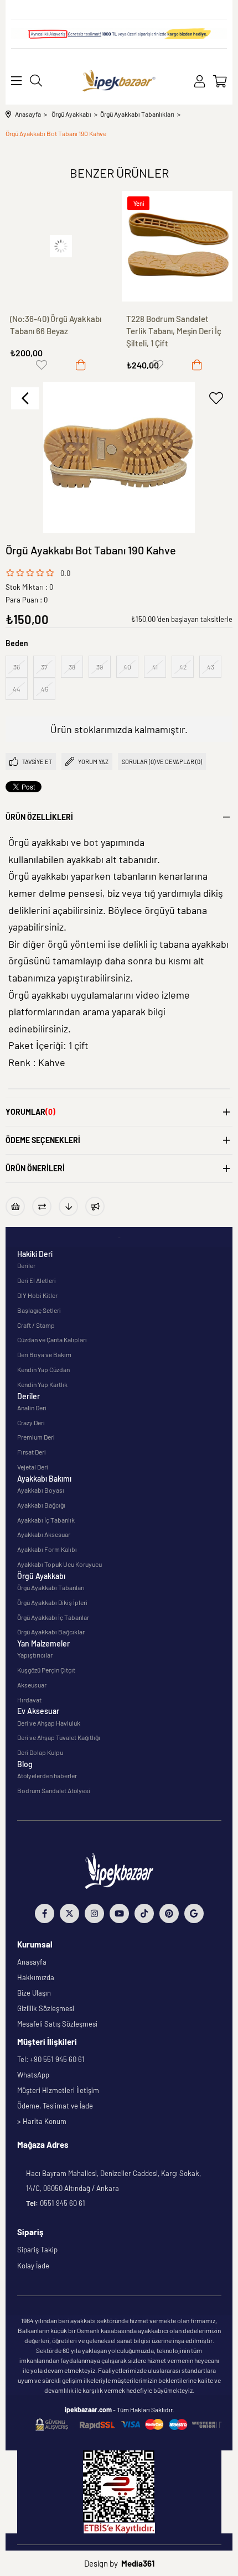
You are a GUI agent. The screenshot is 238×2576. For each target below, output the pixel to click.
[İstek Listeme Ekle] (15, 1206)
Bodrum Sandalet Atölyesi (54, 1790)
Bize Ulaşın (34, 1993)
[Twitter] (69, 1913)
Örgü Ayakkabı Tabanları (51, 1587)
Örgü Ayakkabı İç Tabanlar (53, 1617)
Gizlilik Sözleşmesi (46, 2008)
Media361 (138, 2563)
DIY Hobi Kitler (37, 1295)
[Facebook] (45, 1913)
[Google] (194, 1913)
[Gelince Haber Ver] (95, 1206)
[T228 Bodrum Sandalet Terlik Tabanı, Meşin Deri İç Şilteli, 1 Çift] (61, 246)
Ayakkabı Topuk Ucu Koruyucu (59, 1564)
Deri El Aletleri (37, 1280)
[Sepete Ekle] (81, 365)
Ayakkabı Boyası (41, 1490)
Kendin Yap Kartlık (42, 1384)
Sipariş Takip (37, 2250)
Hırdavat (29, 1700)
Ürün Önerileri (35, 1168)
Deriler (26, 1265)
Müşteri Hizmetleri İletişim (58, 2090)
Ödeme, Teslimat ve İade (55, 2106)
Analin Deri (32, 1408)
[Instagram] (94, 1913)
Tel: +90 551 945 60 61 (51, 2059)
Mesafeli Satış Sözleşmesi (57, 2024)
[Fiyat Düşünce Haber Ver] (68, 1206)
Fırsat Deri (32, 1452)
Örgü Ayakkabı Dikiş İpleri (52, 1602)
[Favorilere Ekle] (216, 398)
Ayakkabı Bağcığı (41, 1505)
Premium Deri (36, 1437)
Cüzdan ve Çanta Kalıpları (52, 1339)
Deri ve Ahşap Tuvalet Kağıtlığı (59, 1737)
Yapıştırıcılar (35, 1655)
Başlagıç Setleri (39, 1310)
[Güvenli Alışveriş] (128, 2425)
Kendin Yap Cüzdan (43, 1369)
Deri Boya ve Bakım (44, 1354)
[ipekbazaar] (119, 81)
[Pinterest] (169, 1913)
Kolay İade (33, 2266)
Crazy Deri (31, 1422)
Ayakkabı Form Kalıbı (47, 1549)
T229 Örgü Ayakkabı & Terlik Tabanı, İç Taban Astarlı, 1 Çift (176, 331)
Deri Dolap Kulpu (40, 1752)
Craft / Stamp (36, 1325)
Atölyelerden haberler (47, 1775)
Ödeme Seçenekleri (43, 1140)
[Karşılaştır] (42, 1206)
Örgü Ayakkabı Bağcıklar (51, 1632)
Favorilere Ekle (42, 365)
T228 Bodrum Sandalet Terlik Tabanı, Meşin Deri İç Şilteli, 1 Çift (58, 331)
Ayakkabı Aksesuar (44, 1534)
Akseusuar (32, 1685)
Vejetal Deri (33, 1467)
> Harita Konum (42, 2121)
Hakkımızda (36, 1977)
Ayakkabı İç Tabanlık (46, 1520)
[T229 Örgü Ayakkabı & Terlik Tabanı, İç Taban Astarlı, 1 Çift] (177, 246)
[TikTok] (144, 1913)
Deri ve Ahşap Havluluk (49, 1723)
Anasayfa (32, 1962)
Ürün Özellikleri (39, 817)
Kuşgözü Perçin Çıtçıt (46, 1670)
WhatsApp (33, 2075)
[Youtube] (119, 1913)
